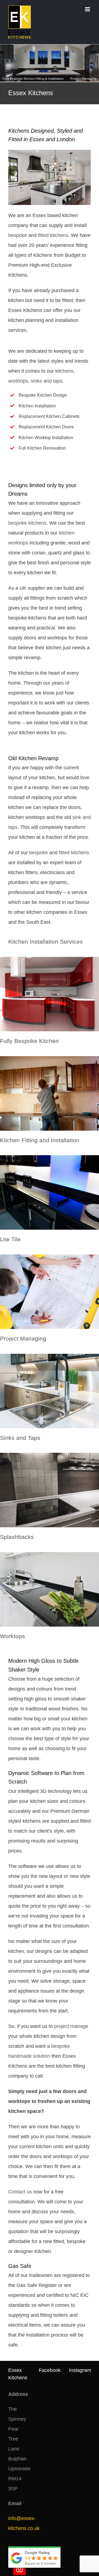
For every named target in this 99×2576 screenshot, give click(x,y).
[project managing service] (50, 1257)
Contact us (20, 2192)
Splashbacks (17, 1537)
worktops (18, 381)
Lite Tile (10, 1239)
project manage (71, 2026)
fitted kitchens (53, 235)
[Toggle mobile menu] (88, 9)
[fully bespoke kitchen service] (50, 959)
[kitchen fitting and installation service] (50, 1059)
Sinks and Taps (20, 1438)
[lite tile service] (50, 1158)
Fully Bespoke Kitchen (29, 1041)
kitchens (64, 371)
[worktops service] (50, 1555)
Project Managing (23, 1338)
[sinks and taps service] (50, 1356)
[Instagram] (20, 2569)
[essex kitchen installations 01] (50, 152)
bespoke (18, 235)
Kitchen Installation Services (46, 942)
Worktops (13, 1636)
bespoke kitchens (27, 523)
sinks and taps (47, 381)
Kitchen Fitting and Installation (40, 1140)
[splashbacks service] (50, 1455)
